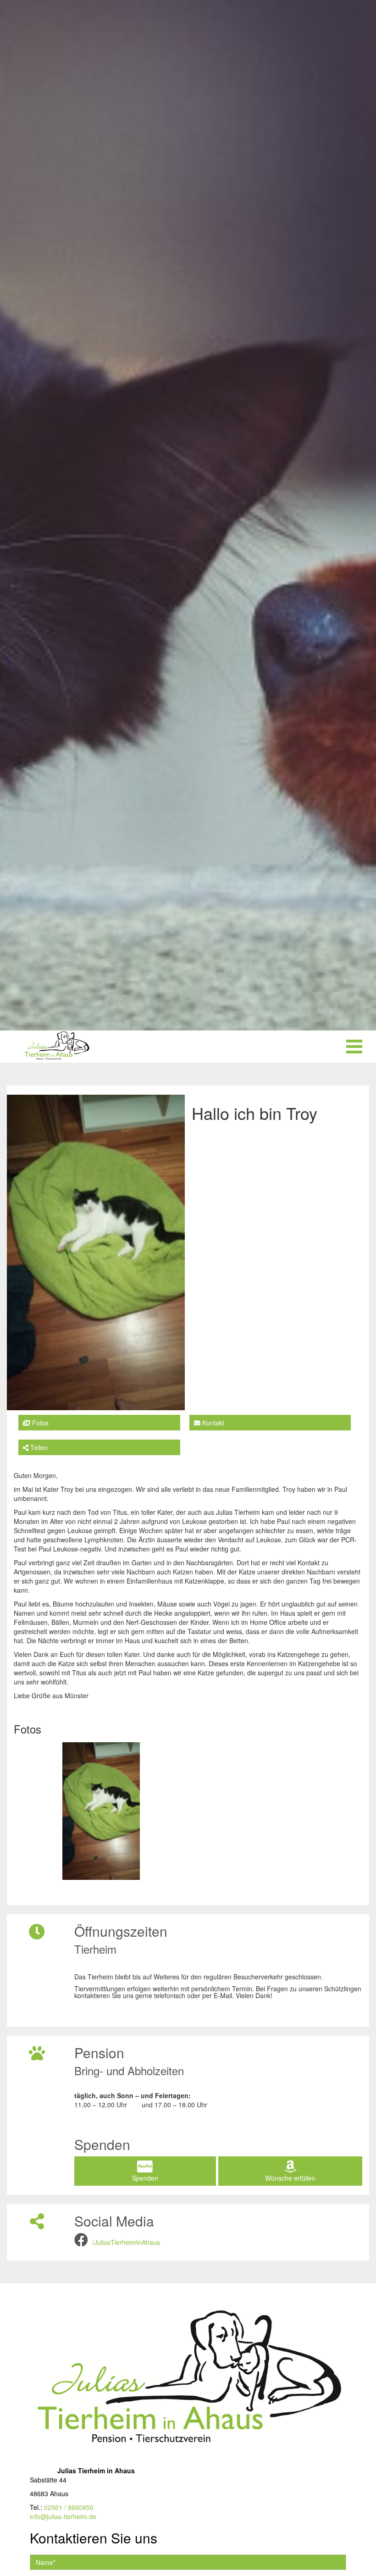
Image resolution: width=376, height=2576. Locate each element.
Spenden (145, 2178)
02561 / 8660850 (69, 2507)
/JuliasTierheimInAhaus (126, 2242)
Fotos (39, 1423)
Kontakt (212, 1423)
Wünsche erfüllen (290, 2178)
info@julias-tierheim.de (63, 2516)
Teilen (38, 1447)
